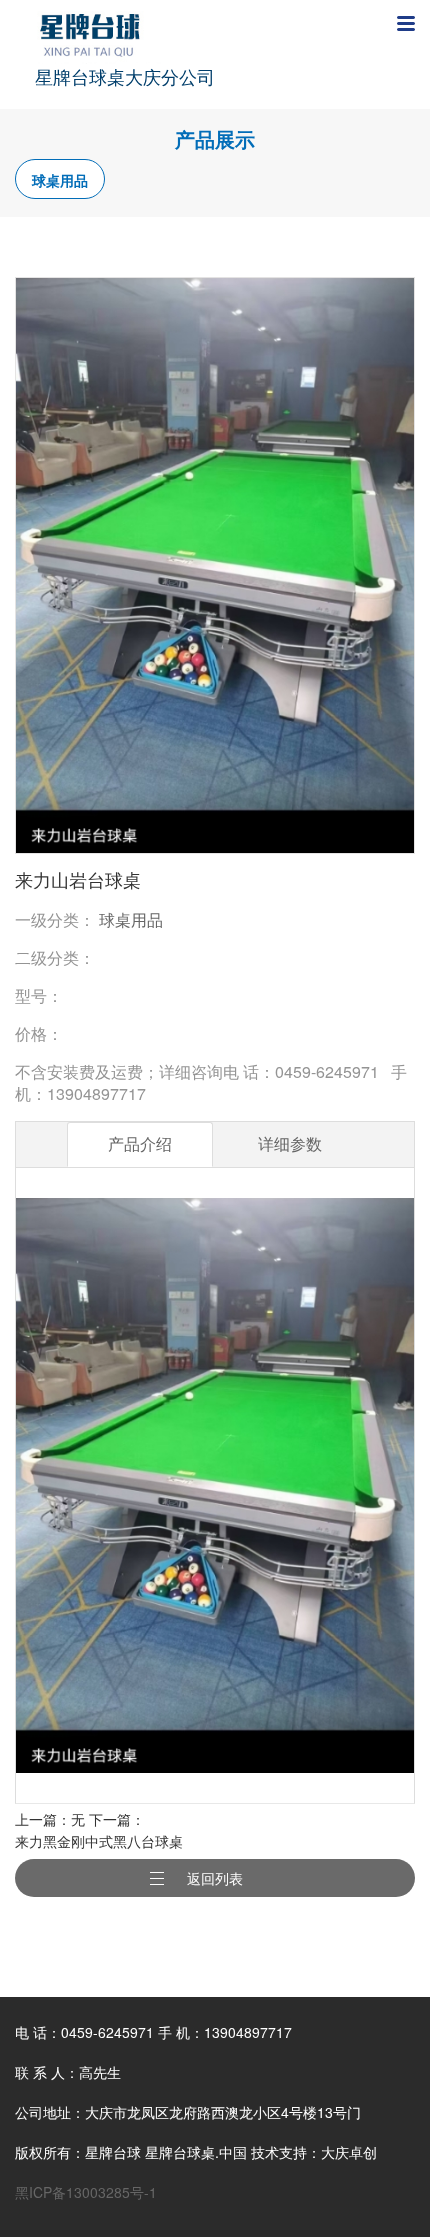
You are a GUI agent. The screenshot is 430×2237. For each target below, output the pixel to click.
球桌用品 (60, 180)
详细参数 (290, 1143)
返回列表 (215, 1878)
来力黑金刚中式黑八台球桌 (99, 1841)
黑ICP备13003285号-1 (86, 2192)
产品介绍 (140, 1143)
